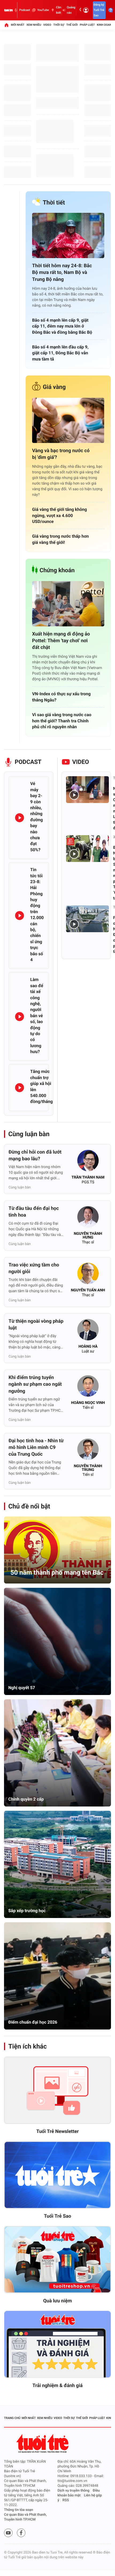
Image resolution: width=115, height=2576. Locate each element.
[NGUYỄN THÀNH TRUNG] (88, 1451)
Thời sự (59, 25)
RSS (66, 2500)
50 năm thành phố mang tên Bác (57, 1573)
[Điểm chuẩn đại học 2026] (57, 1976)
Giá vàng (54, 387)
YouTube (43, 10)
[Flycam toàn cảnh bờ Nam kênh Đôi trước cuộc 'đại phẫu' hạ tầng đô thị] (87, 919)
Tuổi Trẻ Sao (57, 2216)
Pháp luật (87, 25)
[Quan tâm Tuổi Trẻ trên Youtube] (8, 2533)
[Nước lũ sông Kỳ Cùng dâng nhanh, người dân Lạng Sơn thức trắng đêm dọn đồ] (87, 790)
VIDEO (81, 762)
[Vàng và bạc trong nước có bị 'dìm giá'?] (68, 420)
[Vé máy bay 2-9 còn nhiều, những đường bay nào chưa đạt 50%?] (20, 818)
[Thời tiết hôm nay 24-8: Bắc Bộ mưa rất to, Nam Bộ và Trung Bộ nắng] (68, 235)
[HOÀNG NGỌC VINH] (88, 1388)
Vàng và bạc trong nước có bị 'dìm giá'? (61, 454)
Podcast (25, 10)
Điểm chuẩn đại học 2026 (33, 2022)
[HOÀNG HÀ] (88, 1331)
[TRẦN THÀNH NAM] (88, 1162)
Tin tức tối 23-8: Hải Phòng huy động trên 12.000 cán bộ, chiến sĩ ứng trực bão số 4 (37, 915)
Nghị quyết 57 (22, 1688)
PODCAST (28, 762)
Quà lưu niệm (57, 2301)
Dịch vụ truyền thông (73, 2491)
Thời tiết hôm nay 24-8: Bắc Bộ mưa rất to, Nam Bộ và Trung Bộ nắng (62, 272)
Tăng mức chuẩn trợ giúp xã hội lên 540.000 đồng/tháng (41, 1086)
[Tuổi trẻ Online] (43, 2443)
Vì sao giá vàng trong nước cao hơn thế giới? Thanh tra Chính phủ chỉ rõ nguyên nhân (62, 721)
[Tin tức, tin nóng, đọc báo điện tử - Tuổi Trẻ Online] (8, 10)
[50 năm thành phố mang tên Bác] (57, 1550)
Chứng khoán (57, 570)
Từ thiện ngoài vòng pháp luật (36, 1325)
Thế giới (72, 25)
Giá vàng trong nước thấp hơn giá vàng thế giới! (60, 539)
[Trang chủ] (6, 25)
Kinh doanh (105, 25)
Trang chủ (12, 2418)
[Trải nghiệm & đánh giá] (57, 2344)
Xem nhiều (34, 25)
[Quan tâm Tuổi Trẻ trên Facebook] (21, 2533)
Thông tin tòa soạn (19, 2510)
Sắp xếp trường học (27, 1911)
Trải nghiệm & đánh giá (57, 2386)
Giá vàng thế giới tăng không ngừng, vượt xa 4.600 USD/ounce (60, 515)
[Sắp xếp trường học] (57, 1864)
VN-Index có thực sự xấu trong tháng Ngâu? (61, 697)
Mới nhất (18, 25)
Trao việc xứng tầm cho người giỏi (34, 1268)
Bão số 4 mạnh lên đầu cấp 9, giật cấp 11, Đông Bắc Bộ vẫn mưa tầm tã (60, 353)
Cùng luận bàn (29, 1134)
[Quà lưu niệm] (57, 2260)
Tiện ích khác (28, 2046)
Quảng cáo (71, 10)
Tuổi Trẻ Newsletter (58, 2131)
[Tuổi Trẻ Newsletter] (57, 2090)
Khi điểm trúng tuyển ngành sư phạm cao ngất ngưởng (35, 1384)
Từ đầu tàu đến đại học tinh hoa (34, 1212)
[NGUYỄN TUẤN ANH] (88, 1275)
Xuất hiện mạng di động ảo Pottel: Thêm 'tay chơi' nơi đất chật (61, 641)
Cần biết (59, 10)
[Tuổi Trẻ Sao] (57, 2175)
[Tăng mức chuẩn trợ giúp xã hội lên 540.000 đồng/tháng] (20, 1088)
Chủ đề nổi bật (29, 1506)
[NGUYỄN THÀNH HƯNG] (88, 1218)
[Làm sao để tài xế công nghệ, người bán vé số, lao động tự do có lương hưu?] (20, 1017)
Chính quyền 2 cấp (26, 1799)
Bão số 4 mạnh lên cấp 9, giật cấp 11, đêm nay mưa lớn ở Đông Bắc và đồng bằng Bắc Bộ (62, 326)
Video (47, 25)
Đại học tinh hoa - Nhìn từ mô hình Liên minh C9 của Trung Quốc (36, 1447)
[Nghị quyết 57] (57, 1641)
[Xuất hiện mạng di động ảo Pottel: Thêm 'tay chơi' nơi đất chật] (68, 604)
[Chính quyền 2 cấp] (57, 1753)
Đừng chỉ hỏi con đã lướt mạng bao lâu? (35, 1155)
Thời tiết (54, 203)
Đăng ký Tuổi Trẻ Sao (99, 10)
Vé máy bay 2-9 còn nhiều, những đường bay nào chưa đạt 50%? (37, 817)
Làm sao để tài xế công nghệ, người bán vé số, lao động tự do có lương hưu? (37, 1016)
